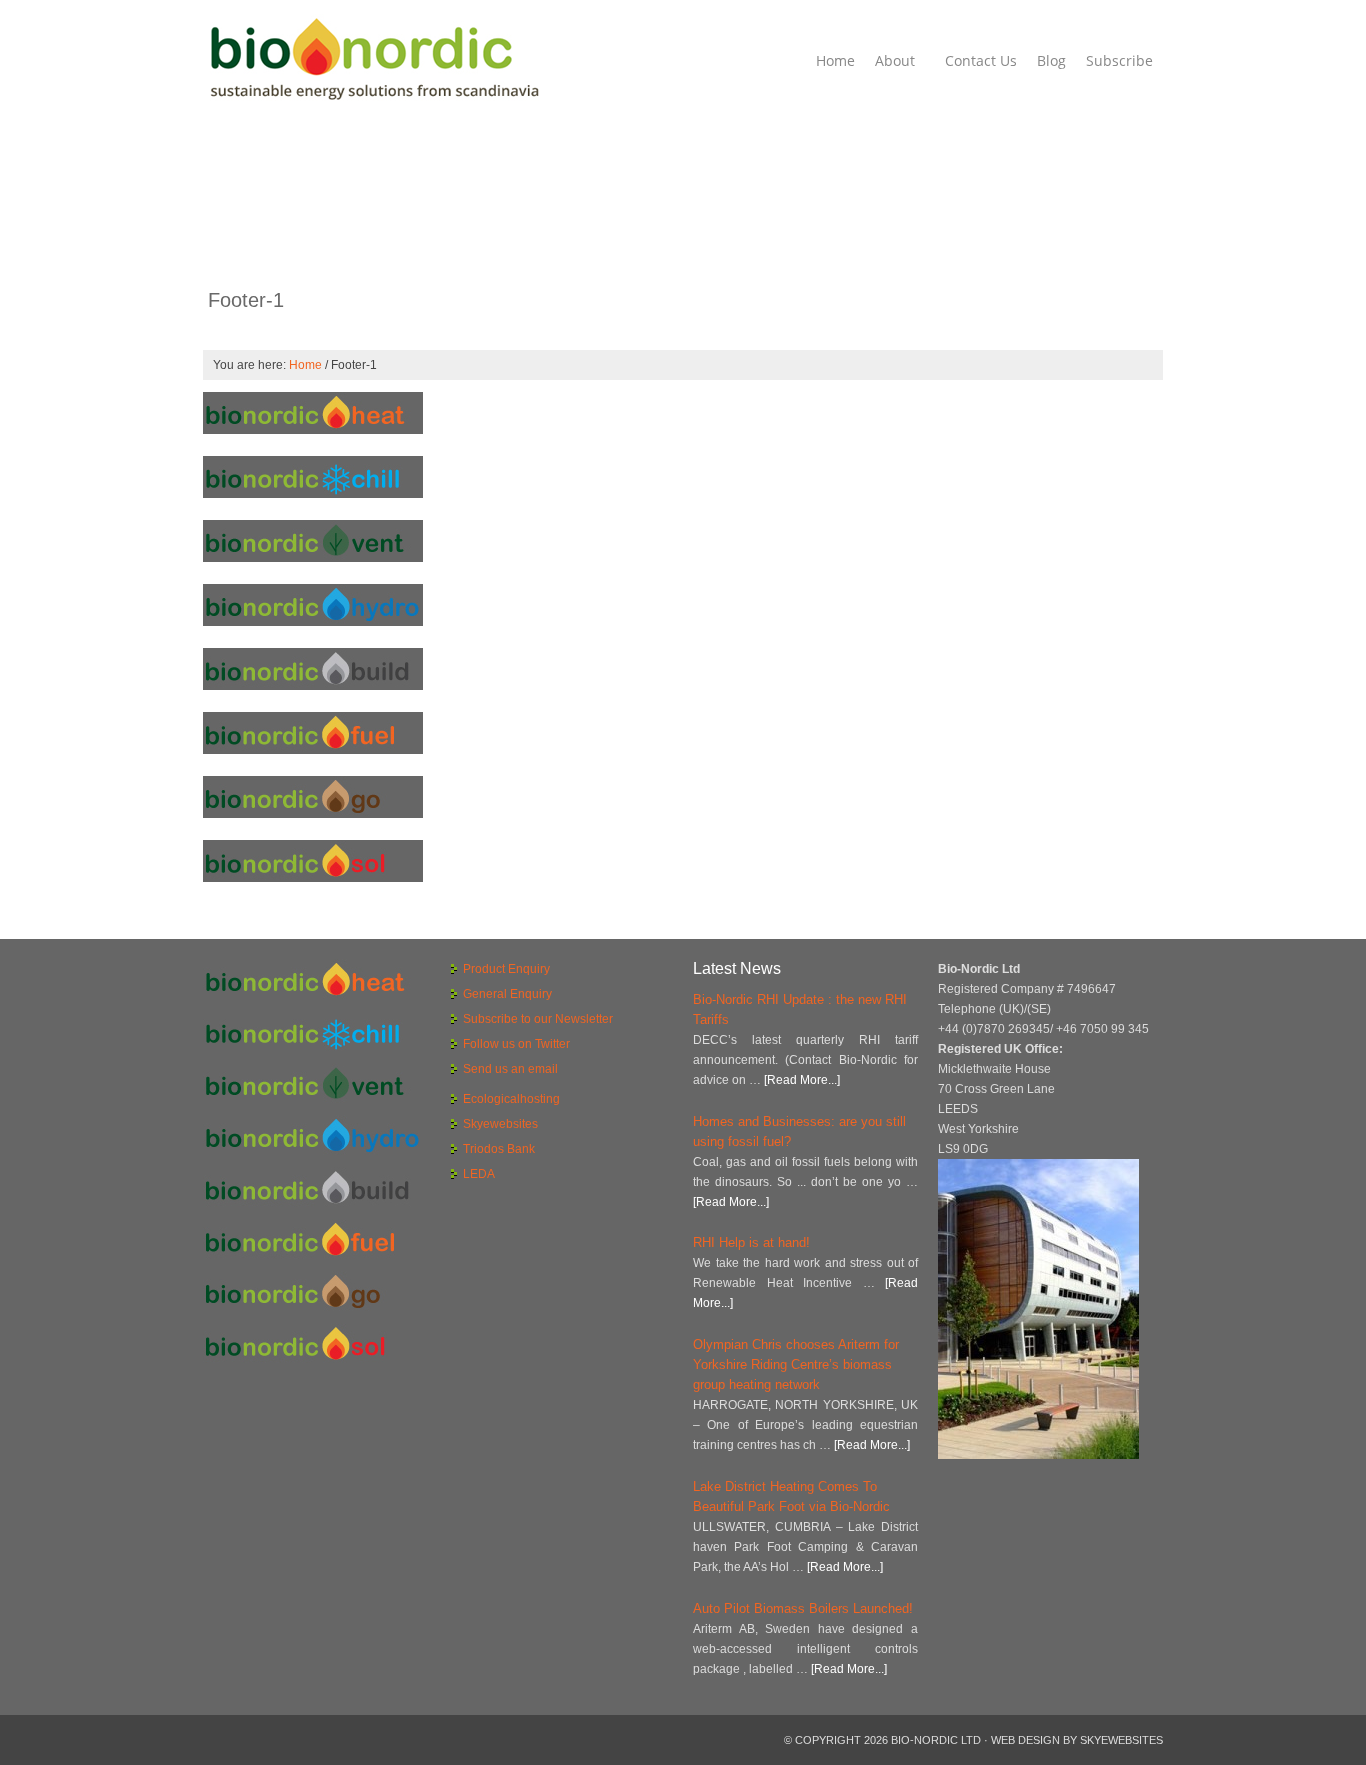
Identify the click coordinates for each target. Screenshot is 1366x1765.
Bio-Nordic (373, 60)
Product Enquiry (506, 969)
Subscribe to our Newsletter (538, 1019)
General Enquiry (507, 994)
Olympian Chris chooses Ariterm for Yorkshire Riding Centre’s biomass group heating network (796, 1364)
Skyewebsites (500, 1124)
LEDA (479, 1174)
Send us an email (510, 1069)
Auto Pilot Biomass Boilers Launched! (803, 1608)
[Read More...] (802, 1080)
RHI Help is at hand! (751, 1242)
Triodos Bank (499, 1149)
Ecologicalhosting (511, 1099)
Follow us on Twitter (516, 1044)
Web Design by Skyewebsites (1077, 1740)
